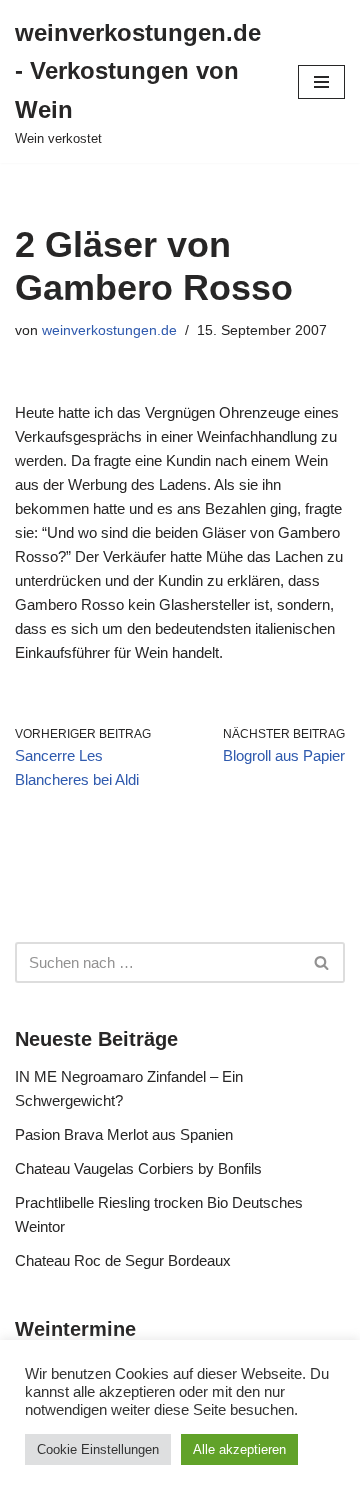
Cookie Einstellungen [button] (98, 1449)
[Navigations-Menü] (321, 82)
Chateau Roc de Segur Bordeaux (123, 1260)
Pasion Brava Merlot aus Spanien (124, 1134)
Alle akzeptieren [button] (239, 1449)
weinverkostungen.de (109, 330)
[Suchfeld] (322, 962)
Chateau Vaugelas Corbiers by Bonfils (138, 1168)
